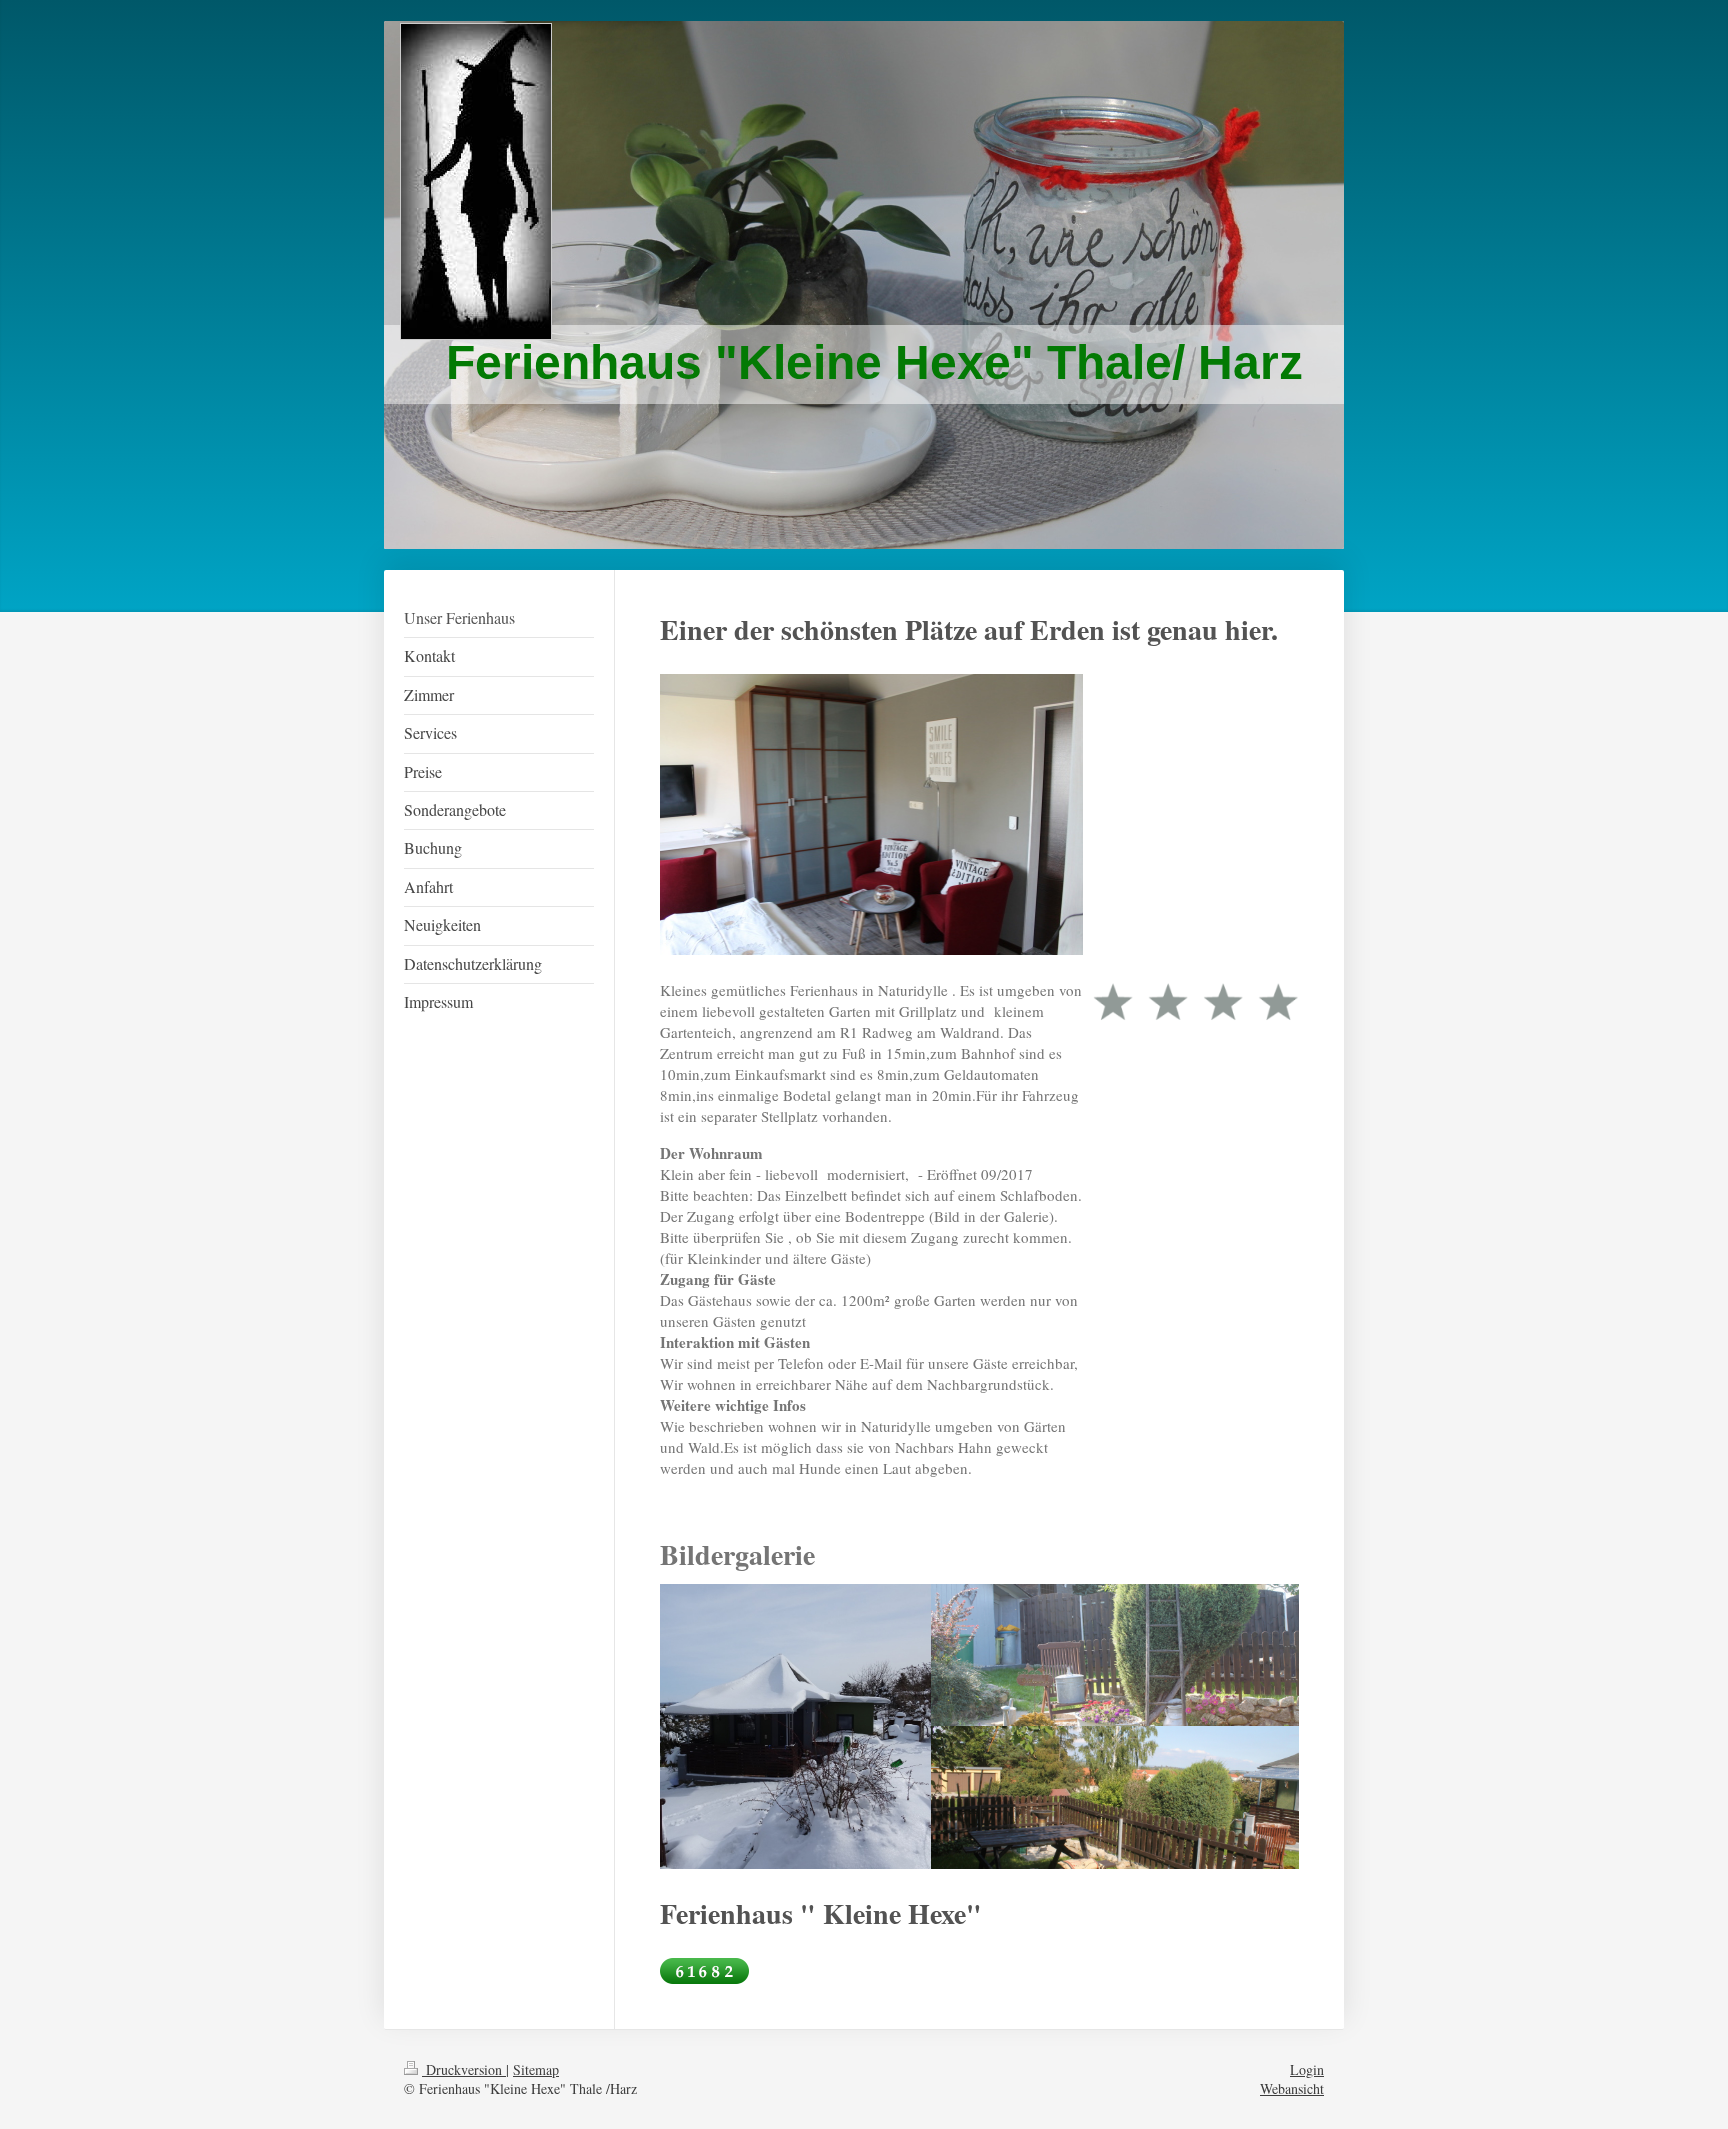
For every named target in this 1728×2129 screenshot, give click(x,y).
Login (1307, 2069)
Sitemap (536, 2069)
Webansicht (1292, 2088)
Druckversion (464, 2069)
